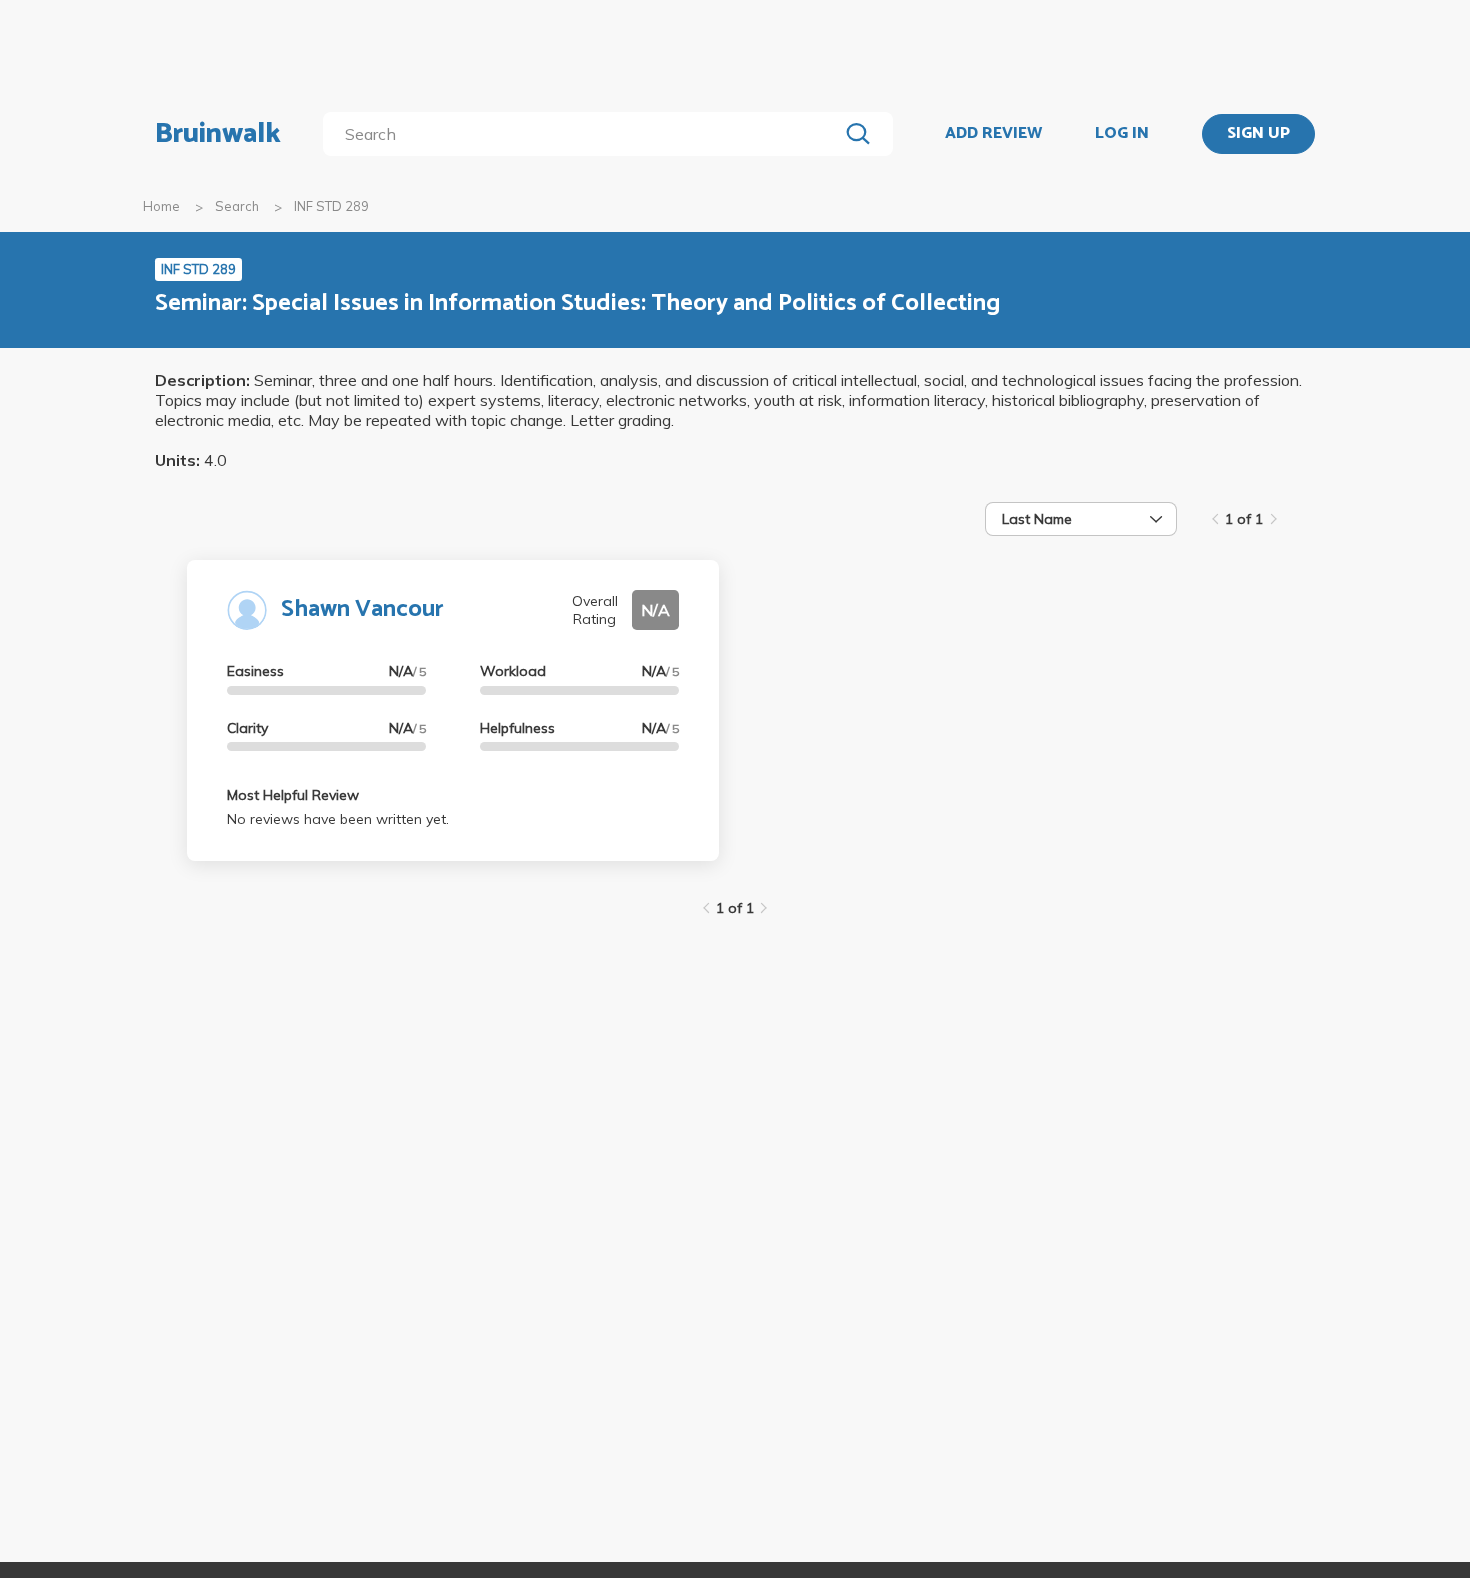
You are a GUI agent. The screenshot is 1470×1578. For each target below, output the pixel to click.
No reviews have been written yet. (338, 819)
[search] (584, 134)
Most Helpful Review (293, 795)
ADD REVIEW (993, 134)
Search (237, 206)
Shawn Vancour (362, 609)
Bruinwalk (218, 134)
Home (161, 206)
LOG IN (1122, 134)
